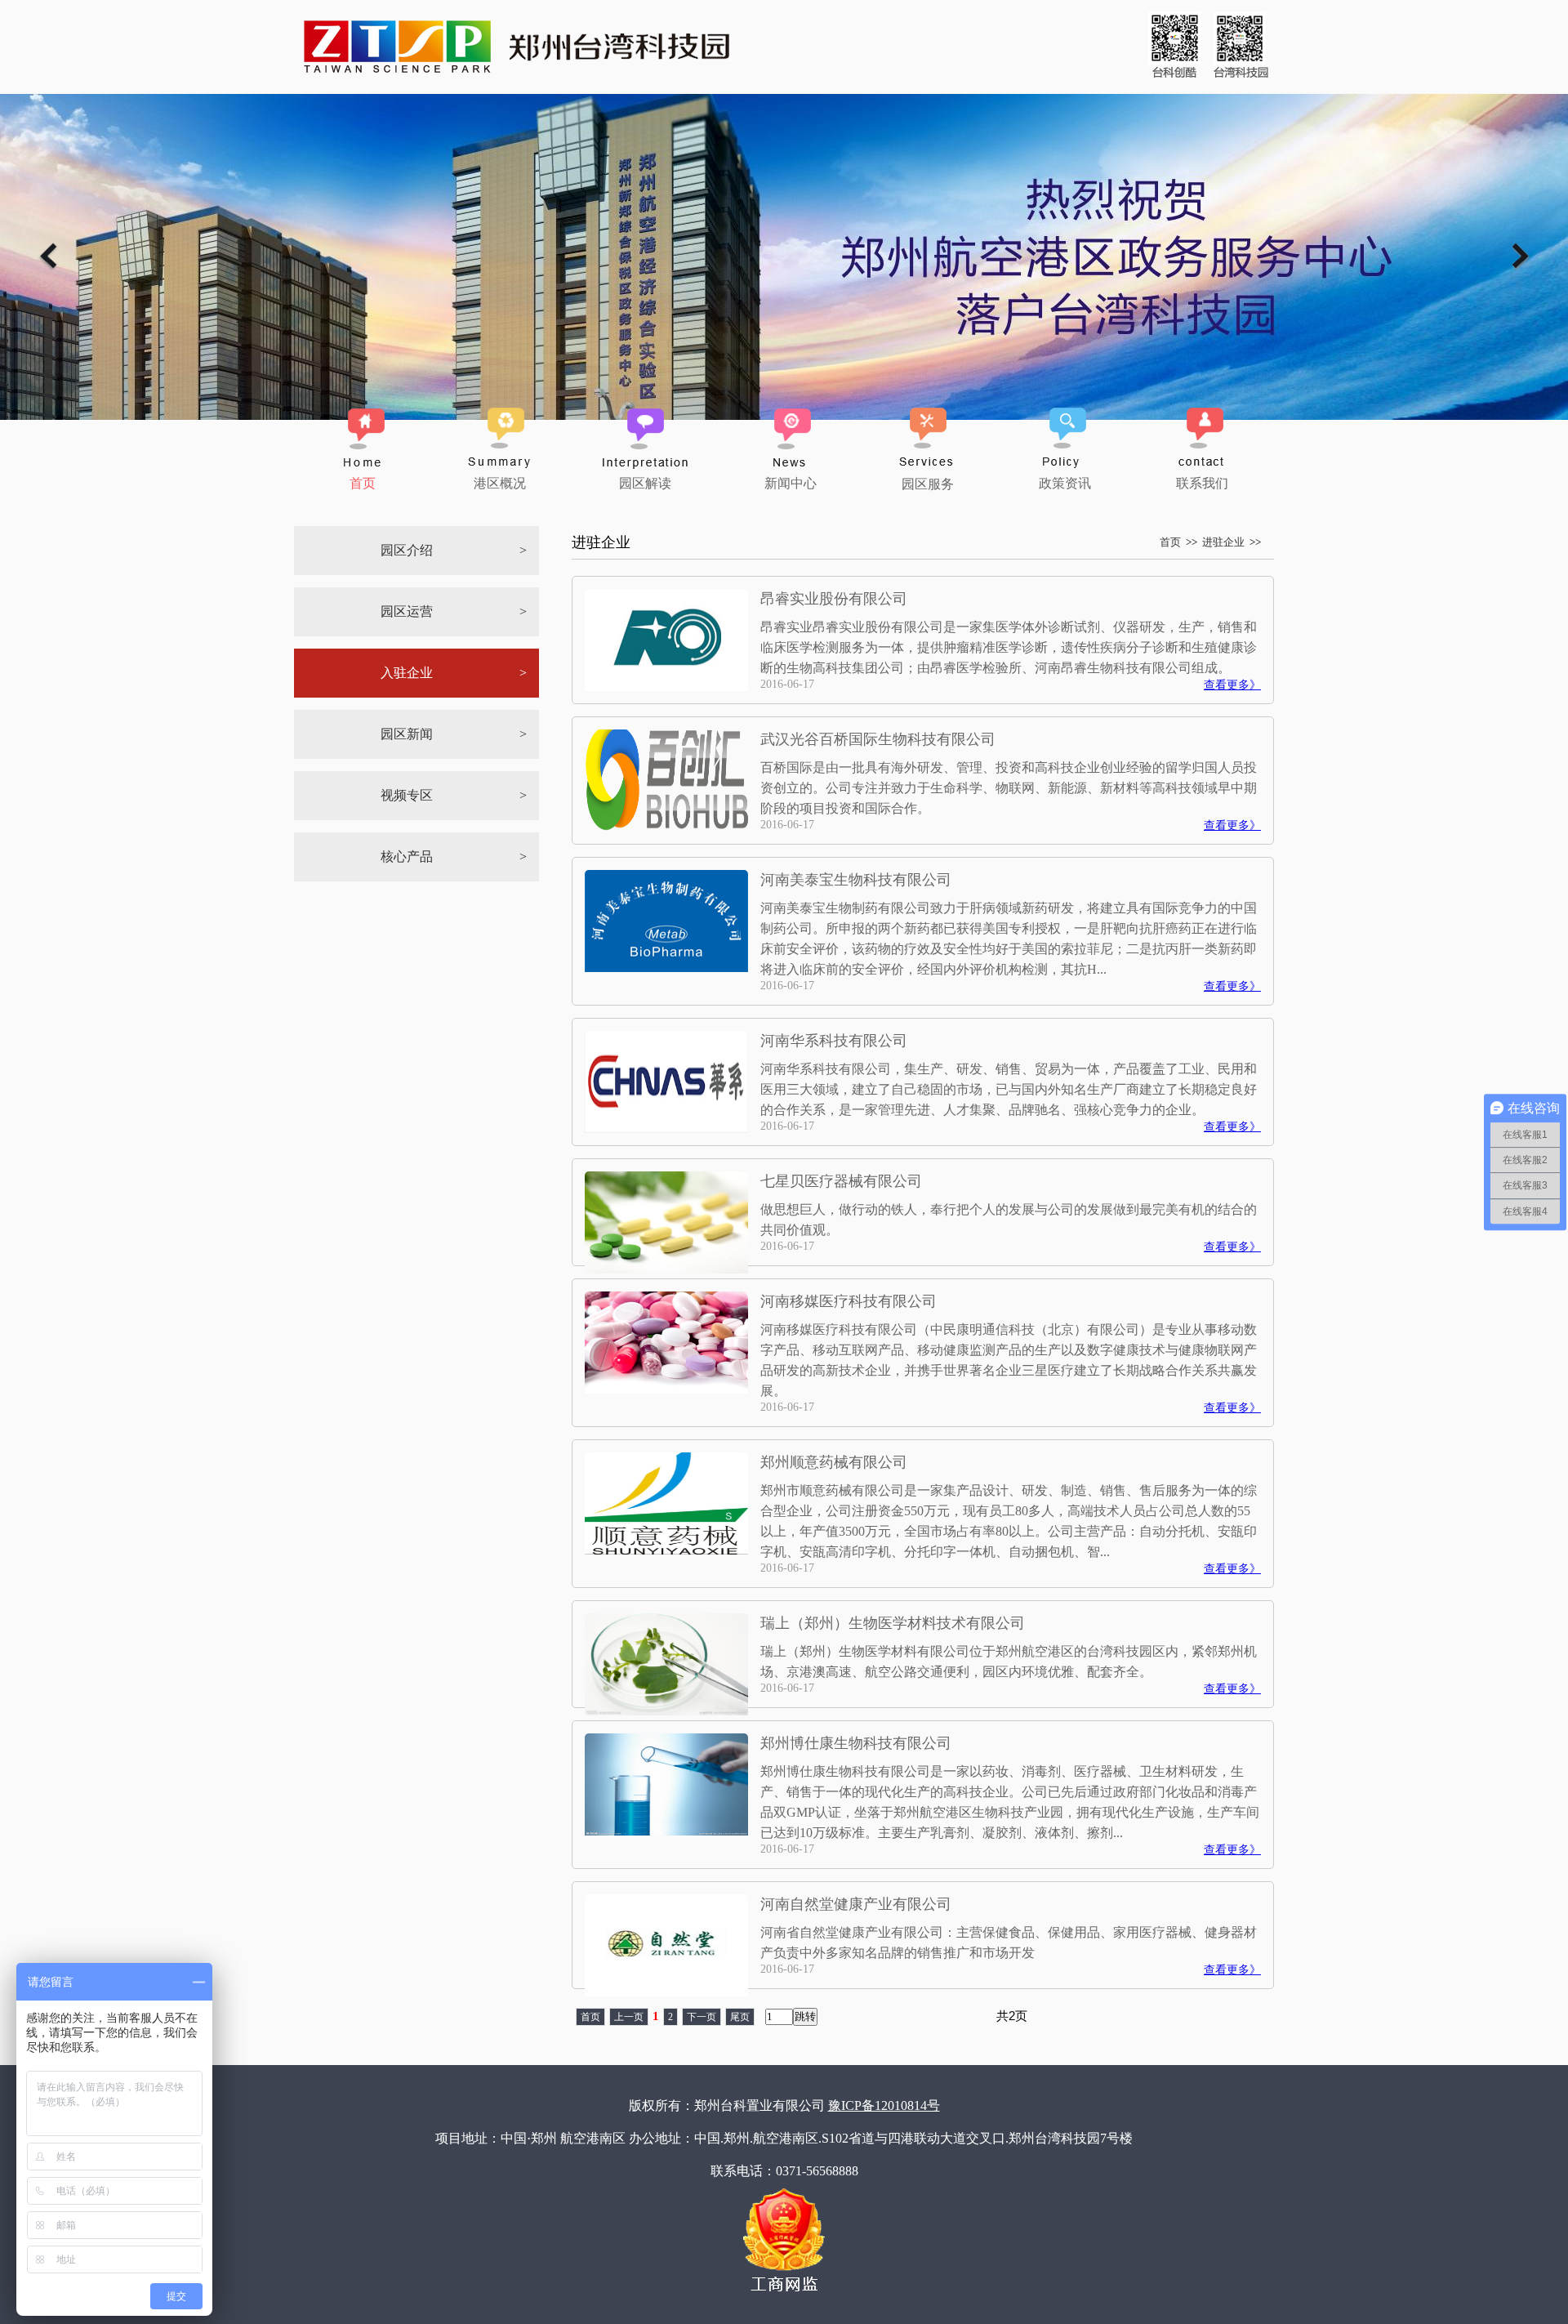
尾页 (740, 2017)
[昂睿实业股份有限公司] (666, 687)
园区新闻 (407, 734)
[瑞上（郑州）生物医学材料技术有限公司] (666, 1711)
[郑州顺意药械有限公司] (666, 1550)
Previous (47, 256)
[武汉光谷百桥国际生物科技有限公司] (666, 827)
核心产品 (407, 856)
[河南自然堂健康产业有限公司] (666, 1992)
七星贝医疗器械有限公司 (841, 1181)
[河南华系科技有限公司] (666, 1129)
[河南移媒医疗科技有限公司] (666, 1389)
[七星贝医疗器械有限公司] (666, 1269)
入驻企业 (407, 673)
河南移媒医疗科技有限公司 (849, 1301)
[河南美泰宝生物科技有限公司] (666, 968)
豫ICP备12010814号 (884, 2105)
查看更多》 (1232, 685)
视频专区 (407, 795)
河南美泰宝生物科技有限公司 (856, 880)
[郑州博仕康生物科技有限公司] (666, 1831)
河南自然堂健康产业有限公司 (856, 1904)
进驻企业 (1223, 542)
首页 (1170, 542)
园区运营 (407, 611)
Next (1521, 256)
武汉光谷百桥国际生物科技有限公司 (878, 739)
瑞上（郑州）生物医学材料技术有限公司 (893, 1623)
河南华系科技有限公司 (834, 1041)
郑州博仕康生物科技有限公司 (856, 1743)
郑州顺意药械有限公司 (834, 1462)
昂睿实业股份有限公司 (834, 599)
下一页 (702, 2017)
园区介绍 (407, 550)
